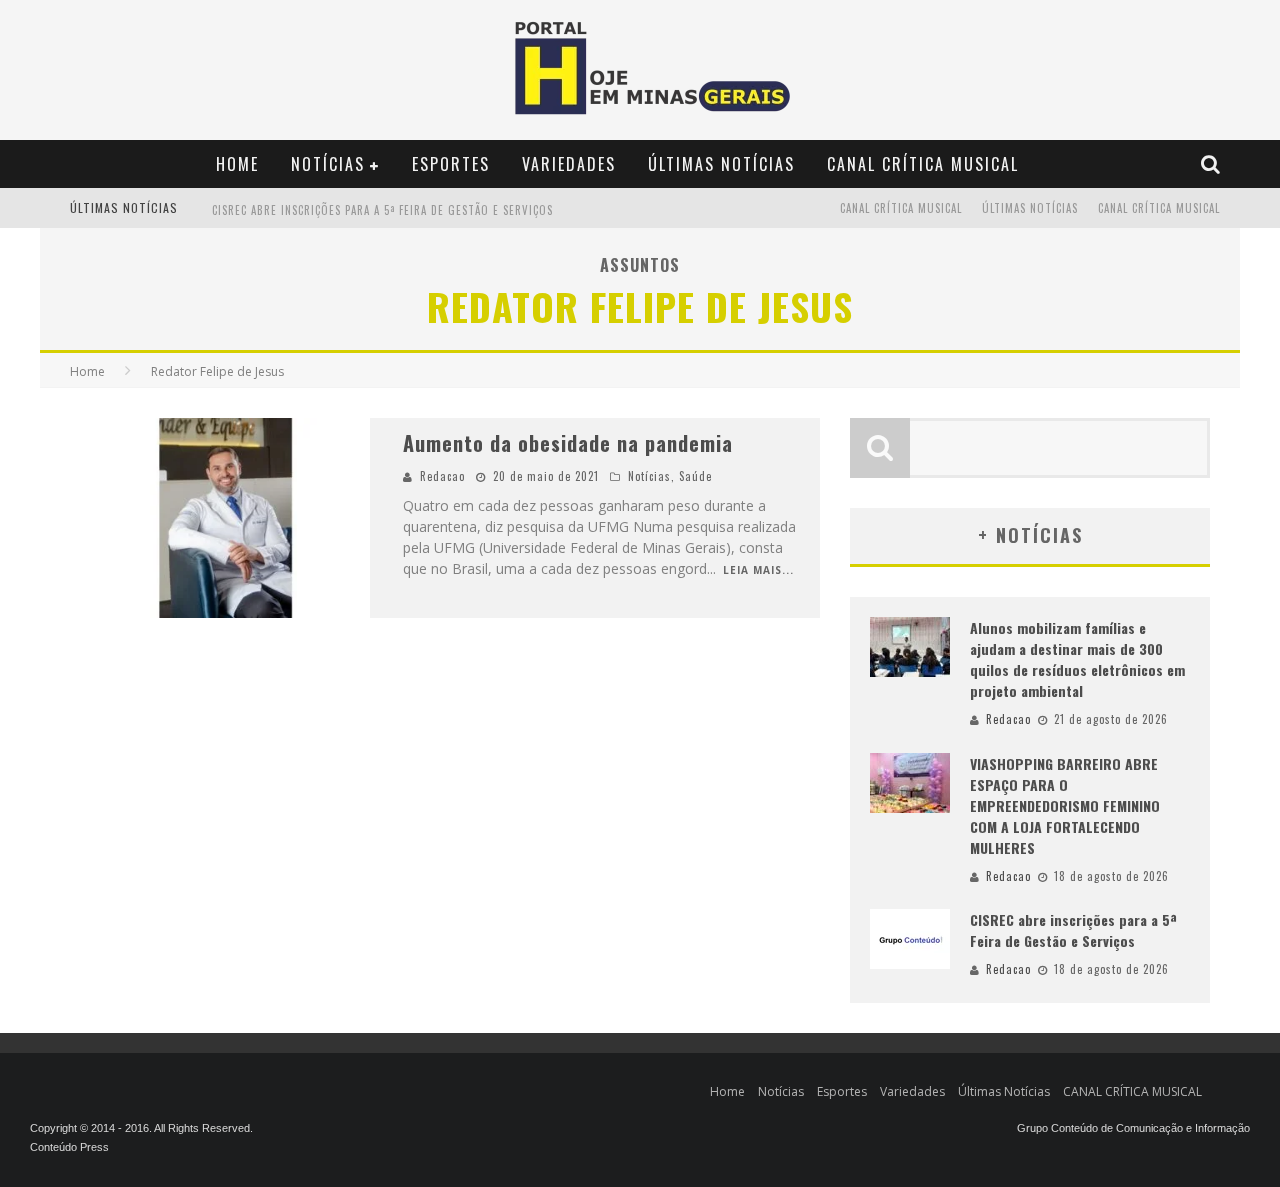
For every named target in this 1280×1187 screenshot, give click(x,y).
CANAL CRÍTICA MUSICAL (923, 164)
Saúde (695, 476)
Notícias (328, 164)
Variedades (569, 164)
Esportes (451, 164)
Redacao (442, 476)
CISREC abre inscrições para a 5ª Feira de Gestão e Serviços (382, 210)
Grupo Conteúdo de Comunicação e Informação (1133, 1128)
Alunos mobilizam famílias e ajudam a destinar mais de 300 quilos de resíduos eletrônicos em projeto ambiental (1077, 659)
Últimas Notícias (721, 164)
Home (237, 164)
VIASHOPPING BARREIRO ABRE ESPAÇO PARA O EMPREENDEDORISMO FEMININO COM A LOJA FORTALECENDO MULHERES (1065, 805)
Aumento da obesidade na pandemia (568, 443)
